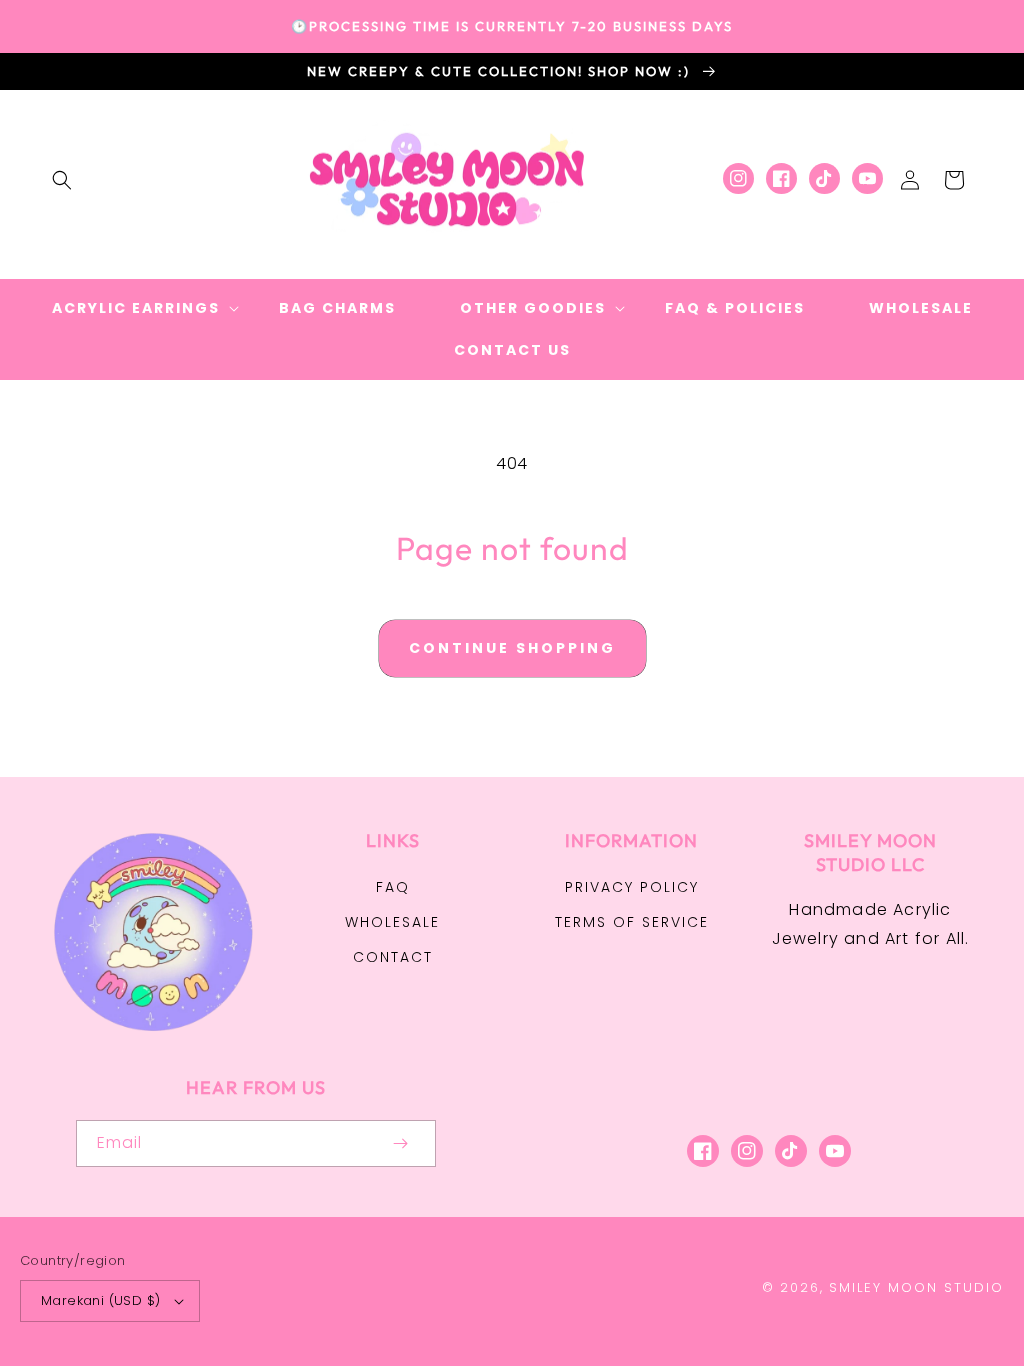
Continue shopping (512, 648)
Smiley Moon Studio (916, 1287)
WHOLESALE (392, 922)
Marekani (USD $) (100, 1300)
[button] (62, 180)
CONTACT (393, 957)
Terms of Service (632, 922)
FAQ (393, 887)
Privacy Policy (632, 887)
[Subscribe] (400, 1143)
